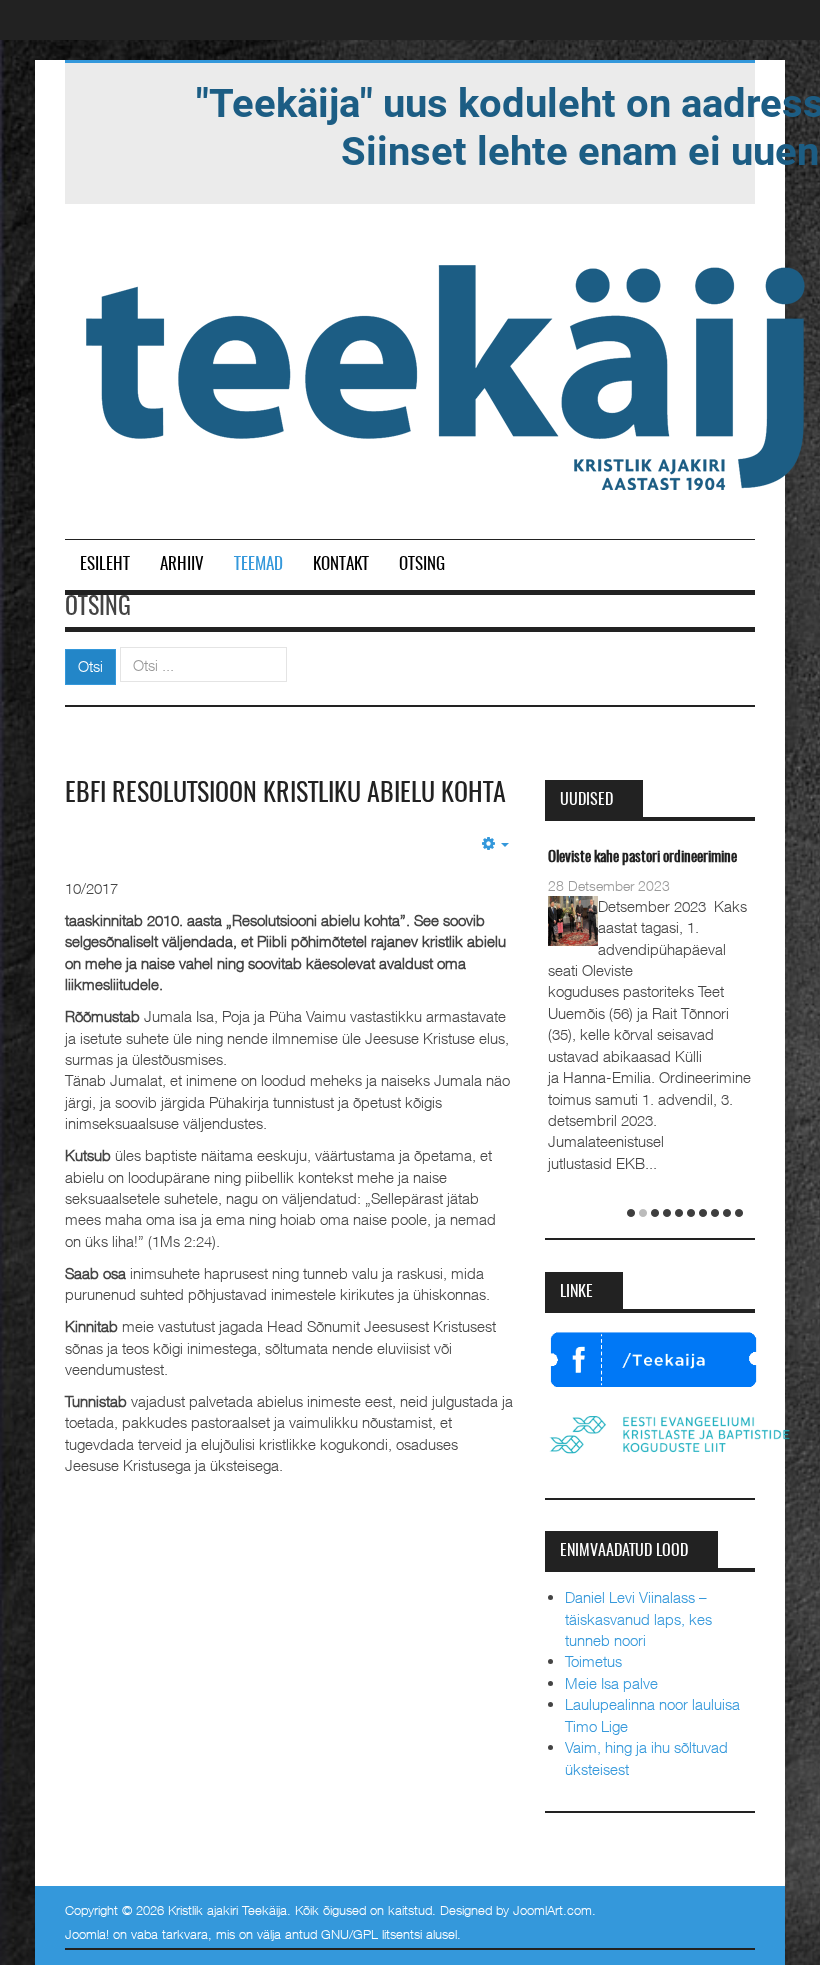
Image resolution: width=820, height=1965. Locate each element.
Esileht (105, 564)
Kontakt (341, 564)
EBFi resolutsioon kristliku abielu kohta (285, 794)
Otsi (90, 666)
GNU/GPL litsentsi (371, 1934)
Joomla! (87, 1934)
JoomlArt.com (552, 1910)
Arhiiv (182, 564)
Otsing (422, 564)
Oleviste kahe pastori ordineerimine (642, 857)
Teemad (258, 564)
